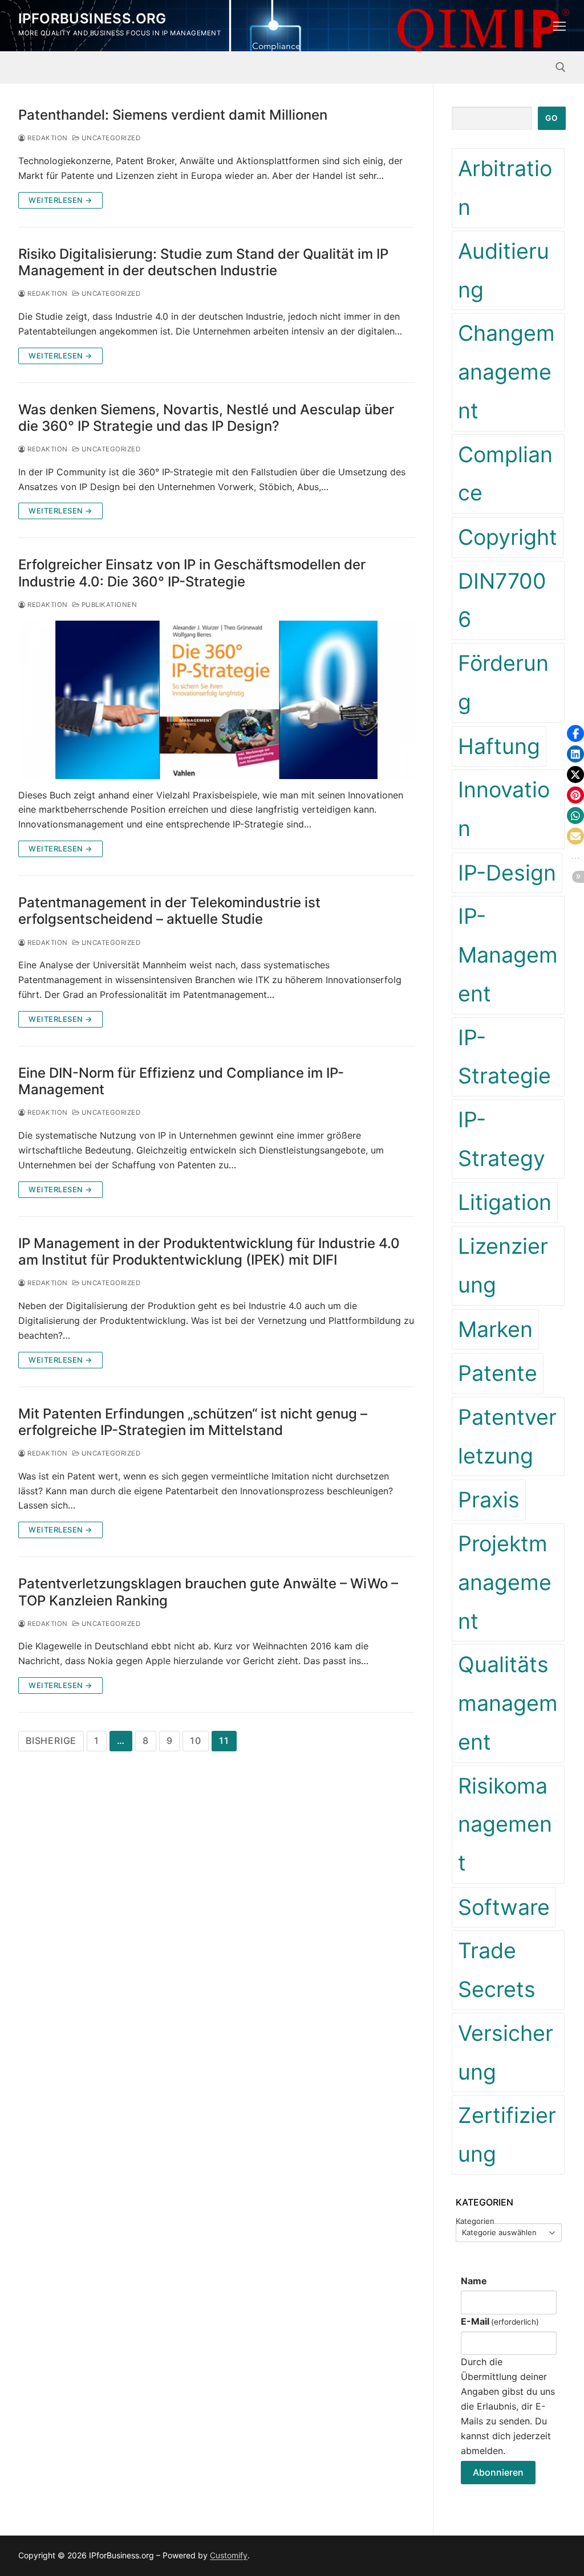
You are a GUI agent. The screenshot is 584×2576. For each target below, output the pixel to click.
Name (474, 2281)
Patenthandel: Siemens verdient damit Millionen (173, 115)
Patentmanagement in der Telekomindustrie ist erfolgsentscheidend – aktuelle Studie (169, 911)
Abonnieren (498, 2472)
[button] (575, 733)
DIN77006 (502, 600)
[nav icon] (559, 26)
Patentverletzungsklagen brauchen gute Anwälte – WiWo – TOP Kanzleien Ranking (208, 1592)
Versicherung (506, 2053)
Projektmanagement (505, 1582)
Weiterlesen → (60, 200)
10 (196, 1741)
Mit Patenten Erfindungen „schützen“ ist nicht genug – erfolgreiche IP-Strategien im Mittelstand (193, 1422)
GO (551, 118)
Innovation (504, 809)
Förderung (503, 682)
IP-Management (508, 955)
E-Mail (500, 2321)
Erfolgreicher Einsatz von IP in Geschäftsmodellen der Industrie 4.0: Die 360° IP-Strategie (192, 573)
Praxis (489, 1500)
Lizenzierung (503, 1265)
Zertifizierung (507, 2135)
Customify (229, 2555)
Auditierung (504, 270)
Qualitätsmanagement (508, 1703)
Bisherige (51, 1741)
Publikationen (108, 605)
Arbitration (505, 188)
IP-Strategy (502, 1139)
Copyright (508, 537)
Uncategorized (110, 138)
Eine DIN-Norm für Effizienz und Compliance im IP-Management (181, 1081)
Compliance (505, 474)
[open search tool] (561, 67)
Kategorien (475, 2221)
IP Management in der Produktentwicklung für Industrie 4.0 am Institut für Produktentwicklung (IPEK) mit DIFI (209, 1252)
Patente (498, 1373)
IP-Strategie (504, 1057)
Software (504, 1907)
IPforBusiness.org (92, 19)
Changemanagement (506, 372)
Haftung (499, 746)
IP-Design (507, 873)
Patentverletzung (507, 1436)
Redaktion (47, 138)
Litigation (505, 1202)
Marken (495, 1329)
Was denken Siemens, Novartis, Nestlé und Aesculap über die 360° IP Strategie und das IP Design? (206, 418)
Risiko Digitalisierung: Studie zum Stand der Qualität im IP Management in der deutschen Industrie (203, 262)
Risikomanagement (505, 1824)
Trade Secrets (497, 1970)
